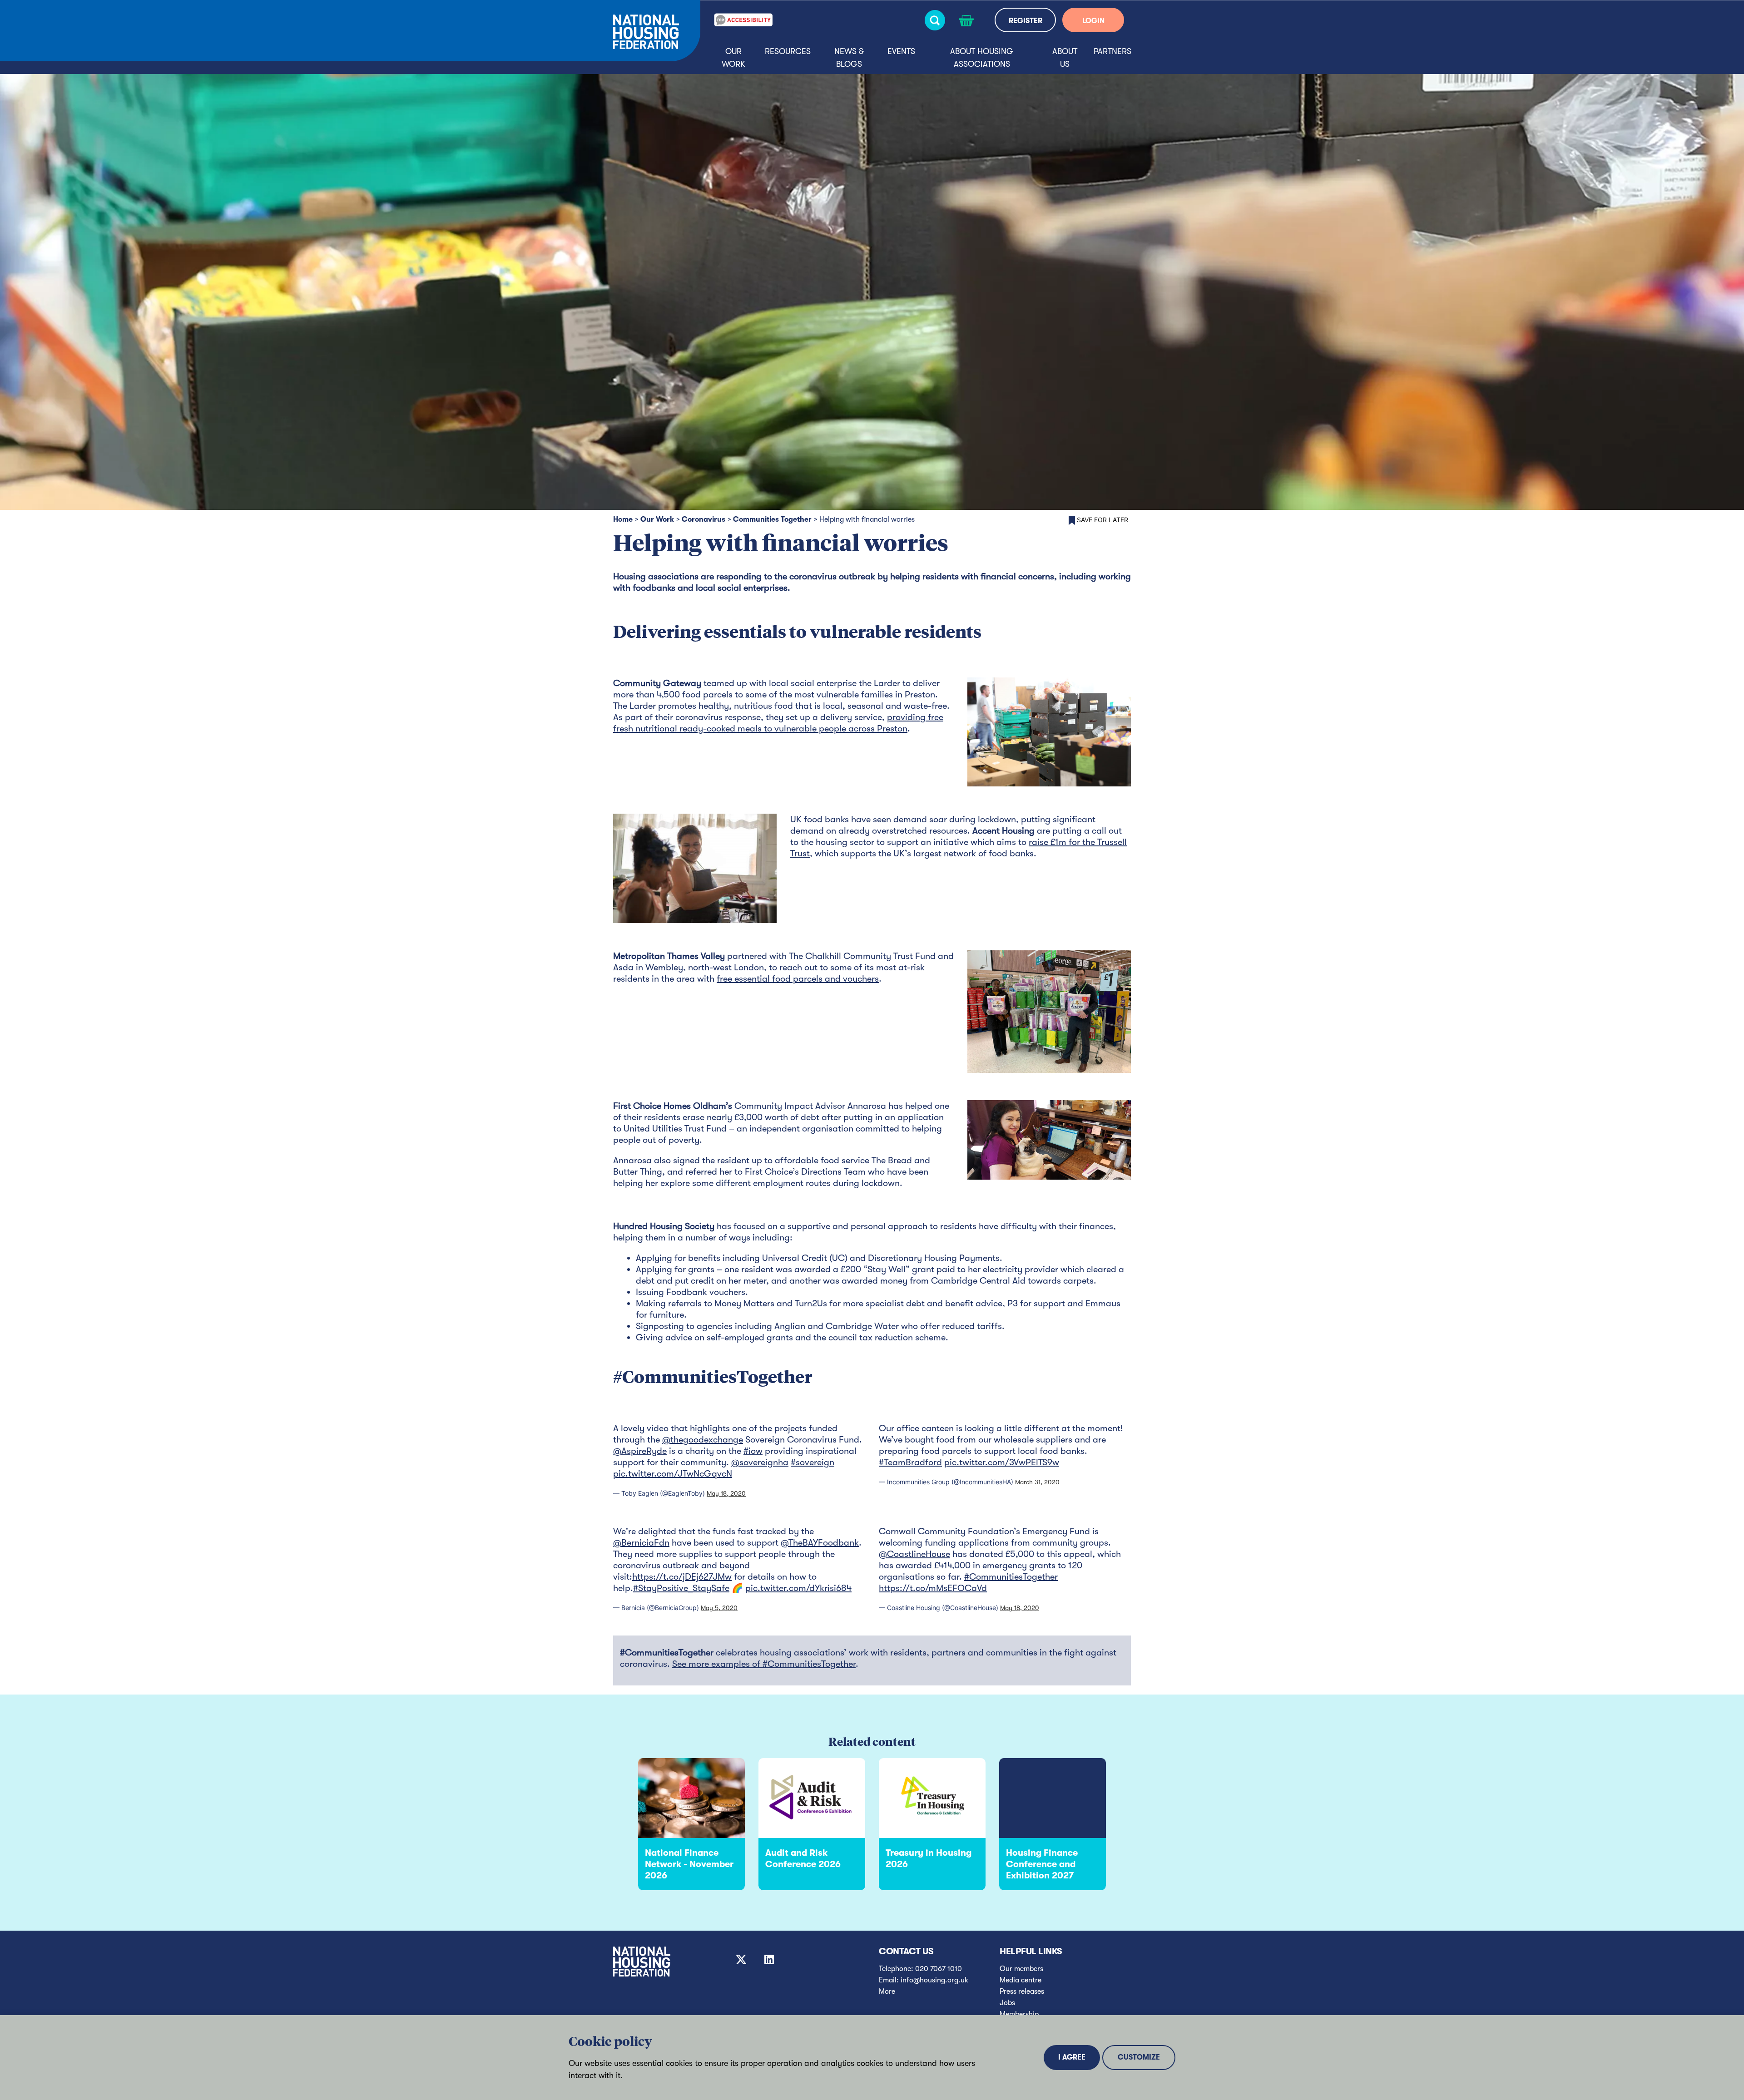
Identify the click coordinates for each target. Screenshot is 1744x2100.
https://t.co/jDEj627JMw (682, 1577)
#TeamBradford (910, 1462)
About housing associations (982, 58)
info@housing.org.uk (934, 1980)
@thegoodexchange (703, 1440)
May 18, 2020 (726, 1493)
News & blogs (849, 58)
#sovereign (813, 1462)
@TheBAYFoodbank (820, 1543)
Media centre (1021, 1980)
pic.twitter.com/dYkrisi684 (798, 1588)
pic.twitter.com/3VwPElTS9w (1002, 1462)
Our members (1021, 1969)
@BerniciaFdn (641, 1543)
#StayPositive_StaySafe (681, 1588)
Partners (1112, 51)
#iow (753, 1451)
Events (901, 51)
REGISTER (1026, 21)
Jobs (1007, 2003)
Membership (1019, 2014)
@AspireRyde (640, 1451)
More (887, 1991)
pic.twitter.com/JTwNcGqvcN (673, 1474)
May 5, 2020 (719, 1608)
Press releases (1022, 1991)
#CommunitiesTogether (1011, 1577)
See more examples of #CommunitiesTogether (764, 1664)
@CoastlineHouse (914, 1554)
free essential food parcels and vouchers (798, 979)
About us (1065, 58)
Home (623, 519)
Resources (788, 51)
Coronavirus (704, 519)
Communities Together (772, 519)
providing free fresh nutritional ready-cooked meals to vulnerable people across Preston (778, 723)
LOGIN (1093, 21)
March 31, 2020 (1037, 1482)
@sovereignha (760, 1462)
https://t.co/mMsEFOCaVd (933, 1588)
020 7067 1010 (939, 1969)
